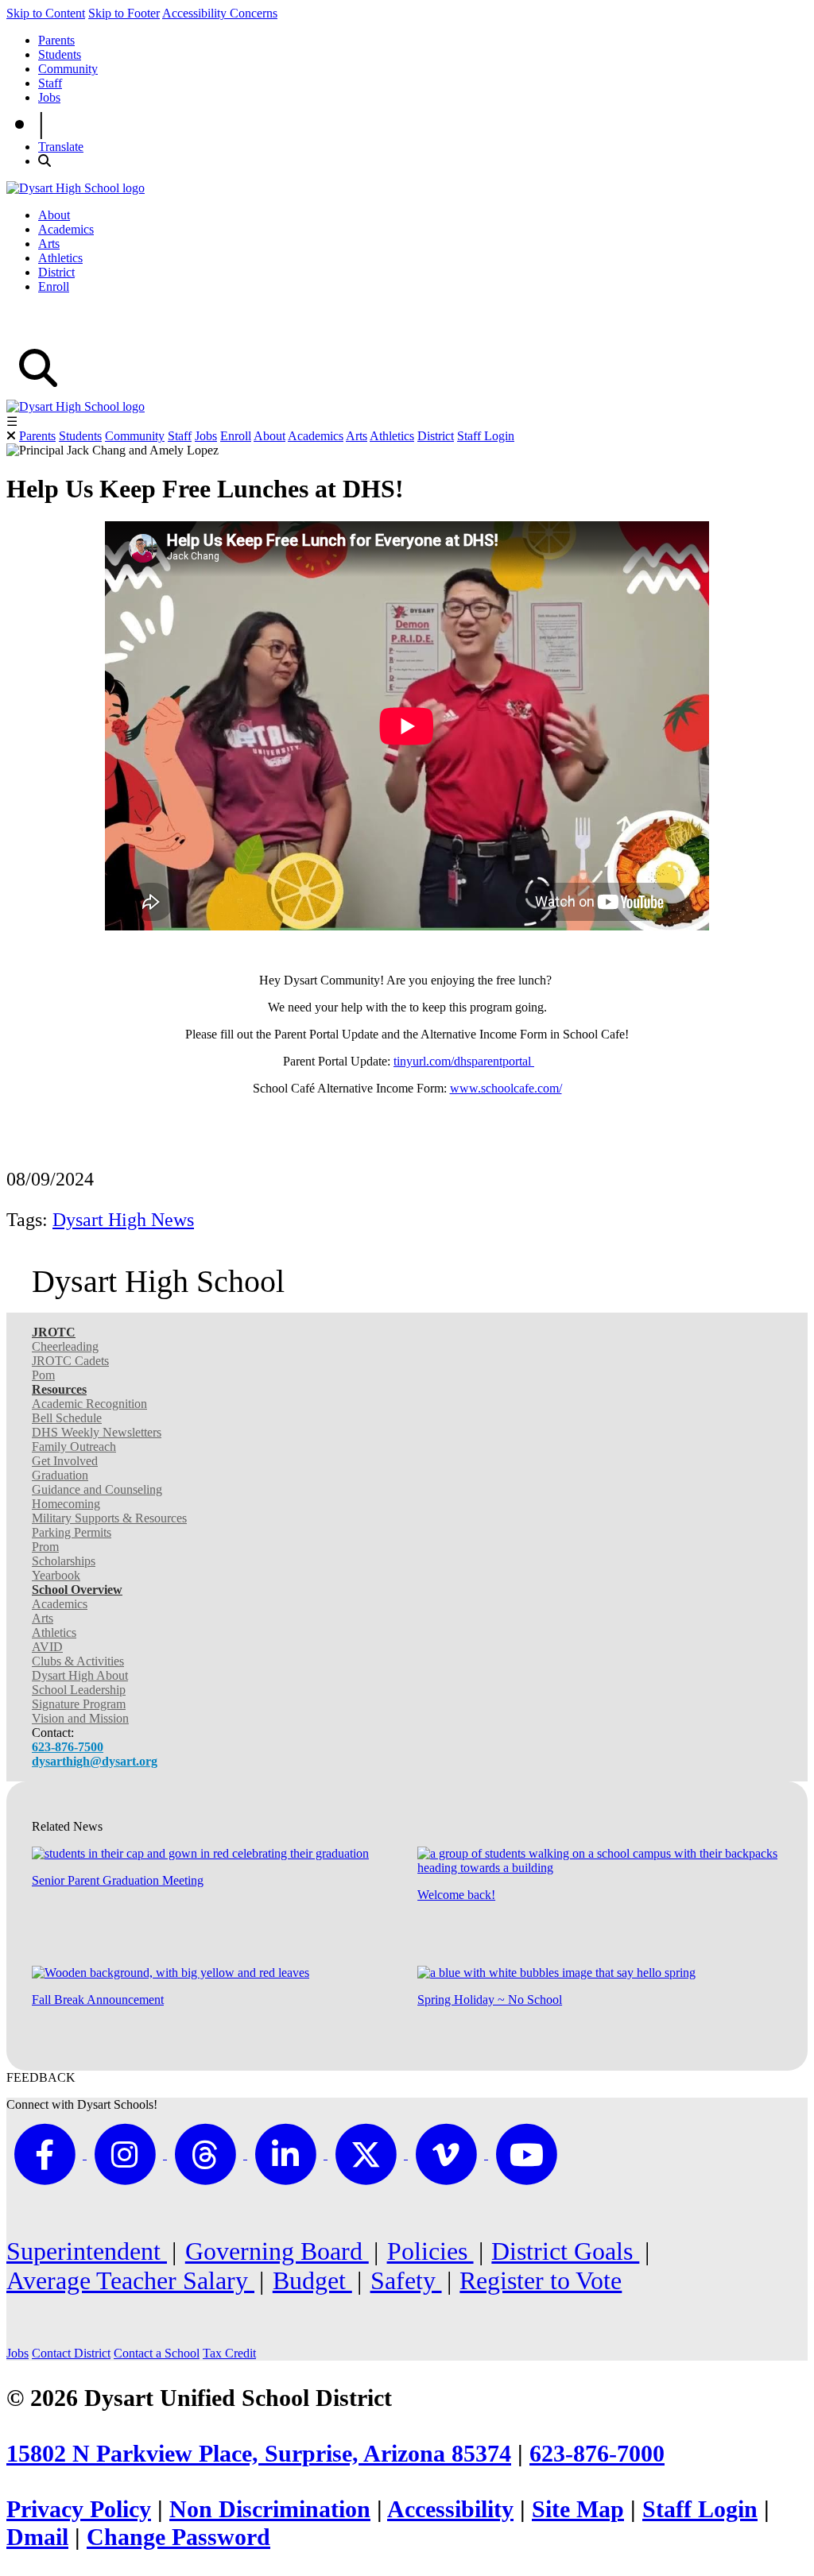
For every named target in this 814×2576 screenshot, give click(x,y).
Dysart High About (80, 1675)
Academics (66, 229)
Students (60, 54)
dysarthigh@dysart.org (95, 1761)
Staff (50, 83)
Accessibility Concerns (220, 13)
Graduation (60, 1475)
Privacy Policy (79, 2509)
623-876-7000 (597, 2454)
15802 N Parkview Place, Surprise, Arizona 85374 (259, 2454)
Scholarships (64, 1561)
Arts (49, 244)
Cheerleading (65, 1346)
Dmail (37, 2537)
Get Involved (65, 1461)
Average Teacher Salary (130, 2280)
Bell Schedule (67, 1418)
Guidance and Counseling (97, 1489)
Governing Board (277, 2251)
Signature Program (79, 1704)
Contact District (71, 2353)
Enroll (54, 286)
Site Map (578, 2509)
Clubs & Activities (78, 1661)
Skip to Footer (124, 13)
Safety (406, 2280)
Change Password (178, 2537)
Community (68, 69)
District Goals (565, 2251)
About (54, 215)
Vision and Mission (80, 1718)
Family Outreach (74, 1447)
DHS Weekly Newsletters (97, 1432)
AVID (47, 1647)
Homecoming (66, 1504)
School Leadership (79, 1690)
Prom (45, 1547)
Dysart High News (123, 1220)
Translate (61, 147)
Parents (56, 40)
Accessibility (450, 2509)
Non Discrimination (270, 2509)
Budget (312, 2280)
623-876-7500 (68, 1747)
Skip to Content (46, 13)
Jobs (49, 97)
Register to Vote (541, 2280)
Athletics (60, 258)
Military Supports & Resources (109, 1518)
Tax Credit (229, 2353)
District (56, 272)
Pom (43, 1375)
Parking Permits (72, 1532)
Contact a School (157, 2353)
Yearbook (56, 1575)
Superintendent (87, 2251)
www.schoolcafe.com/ (506, 1088)
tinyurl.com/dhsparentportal (464, 1061)
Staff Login (486, 436)
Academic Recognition (89, 1404)
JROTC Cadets (70, 1361)
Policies (430, 2251)
